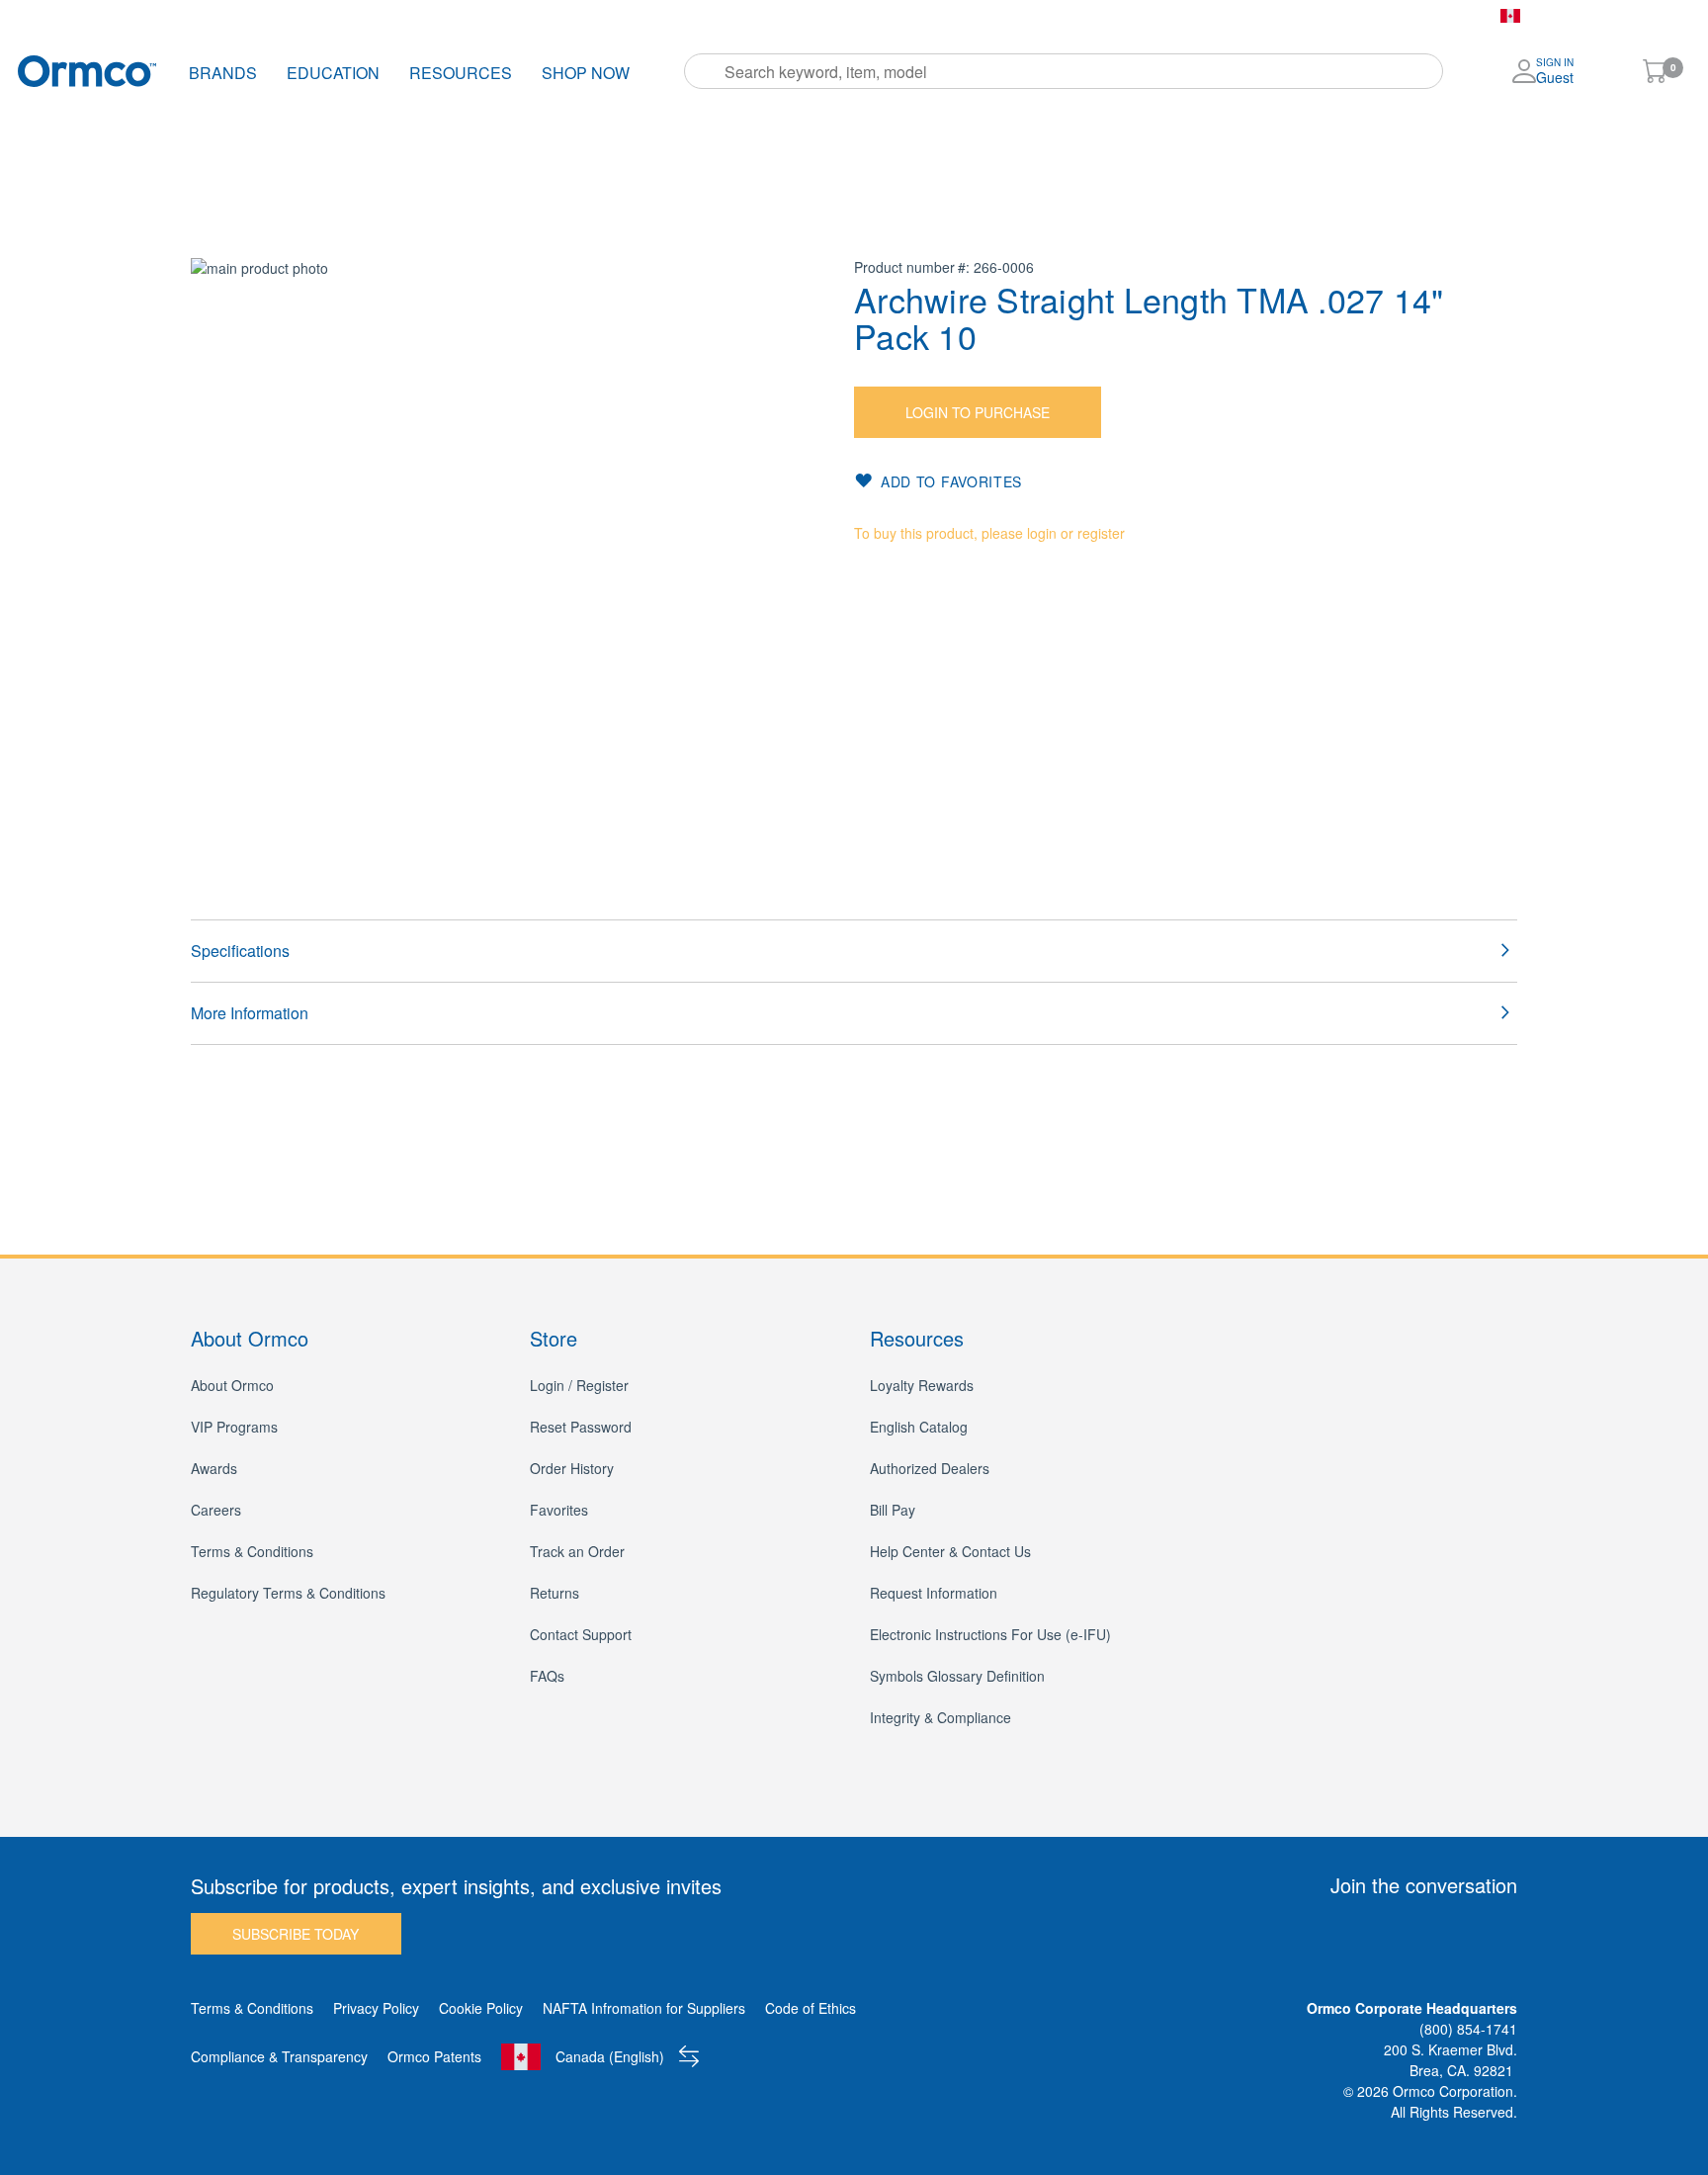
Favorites (771, 16)
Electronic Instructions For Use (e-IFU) (990, 1634)
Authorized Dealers (930, 1468)
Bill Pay (855, 16)
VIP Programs (234, 1427)
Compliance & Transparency (279, 2056)
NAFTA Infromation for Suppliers (644, 2008)
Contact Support (581, 1634)
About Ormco (232, 1385)
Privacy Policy (376, 2008)
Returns (555, 1593)
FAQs (547, 1676)
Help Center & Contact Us (950, 1551)
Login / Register (579, 1385)
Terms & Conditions (252, 1551)
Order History (669, 16)
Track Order (557, 16)
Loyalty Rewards (922, 1385)
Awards (214, 1468)
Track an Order (577, 1551)
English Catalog (919, 1427)
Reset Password (581, 1427)
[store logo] (87, 71)
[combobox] (1064, 71)
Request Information (934, 1593)
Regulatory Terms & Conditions (288, 1593)
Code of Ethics (811, 2008)
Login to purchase (978, 412)
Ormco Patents (434, 2056)
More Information (250, 1013)
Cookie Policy (481, 2008)
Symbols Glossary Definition (957, 1676)
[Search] (706, 71)
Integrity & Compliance (940, 1717)
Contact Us (944, 16)
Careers (216, 1510)
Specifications (240, 951)
